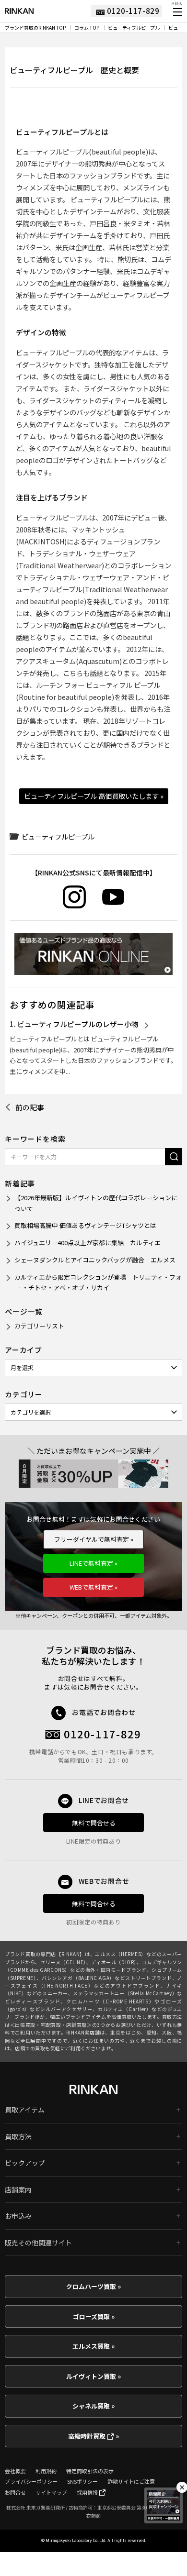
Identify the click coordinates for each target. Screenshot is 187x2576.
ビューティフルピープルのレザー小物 (78, 1024)
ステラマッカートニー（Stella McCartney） (125, 1993)
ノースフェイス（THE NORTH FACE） (93, 1982)
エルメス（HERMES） (121, 1954)
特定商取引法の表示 (90, 2471)
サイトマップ (51, 2492)
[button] (177, 12)
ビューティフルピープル (134, 28)
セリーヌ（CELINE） (63, 1962)
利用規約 (46, 2471)
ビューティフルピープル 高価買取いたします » (94, 796)
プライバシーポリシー (31, 2481)
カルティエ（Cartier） (125, 2009)
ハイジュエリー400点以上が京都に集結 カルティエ (88, 1243)
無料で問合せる (94, 1823)
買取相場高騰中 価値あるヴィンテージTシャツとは (85, 1225)
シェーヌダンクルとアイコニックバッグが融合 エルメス (95, 1260)
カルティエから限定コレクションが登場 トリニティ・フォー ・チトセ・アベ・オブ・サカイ (98, 1282)
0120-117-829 (103, 1734)
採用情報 (88, 2492)
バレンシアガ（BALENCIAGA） (78, 1978)
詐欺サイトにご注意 (131, 2481)
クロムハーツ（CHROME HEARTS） (110, 2001)
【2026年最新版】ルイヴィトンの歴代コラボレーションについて (96, 1203)
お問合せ (15, 2492)
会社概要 (15, 2471)
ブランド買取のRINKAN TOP (35, 28)
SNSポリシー (82, 2481)
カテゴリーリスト (39, 1326)
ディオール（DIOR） (114, 1962)
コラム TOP (87, 28)
